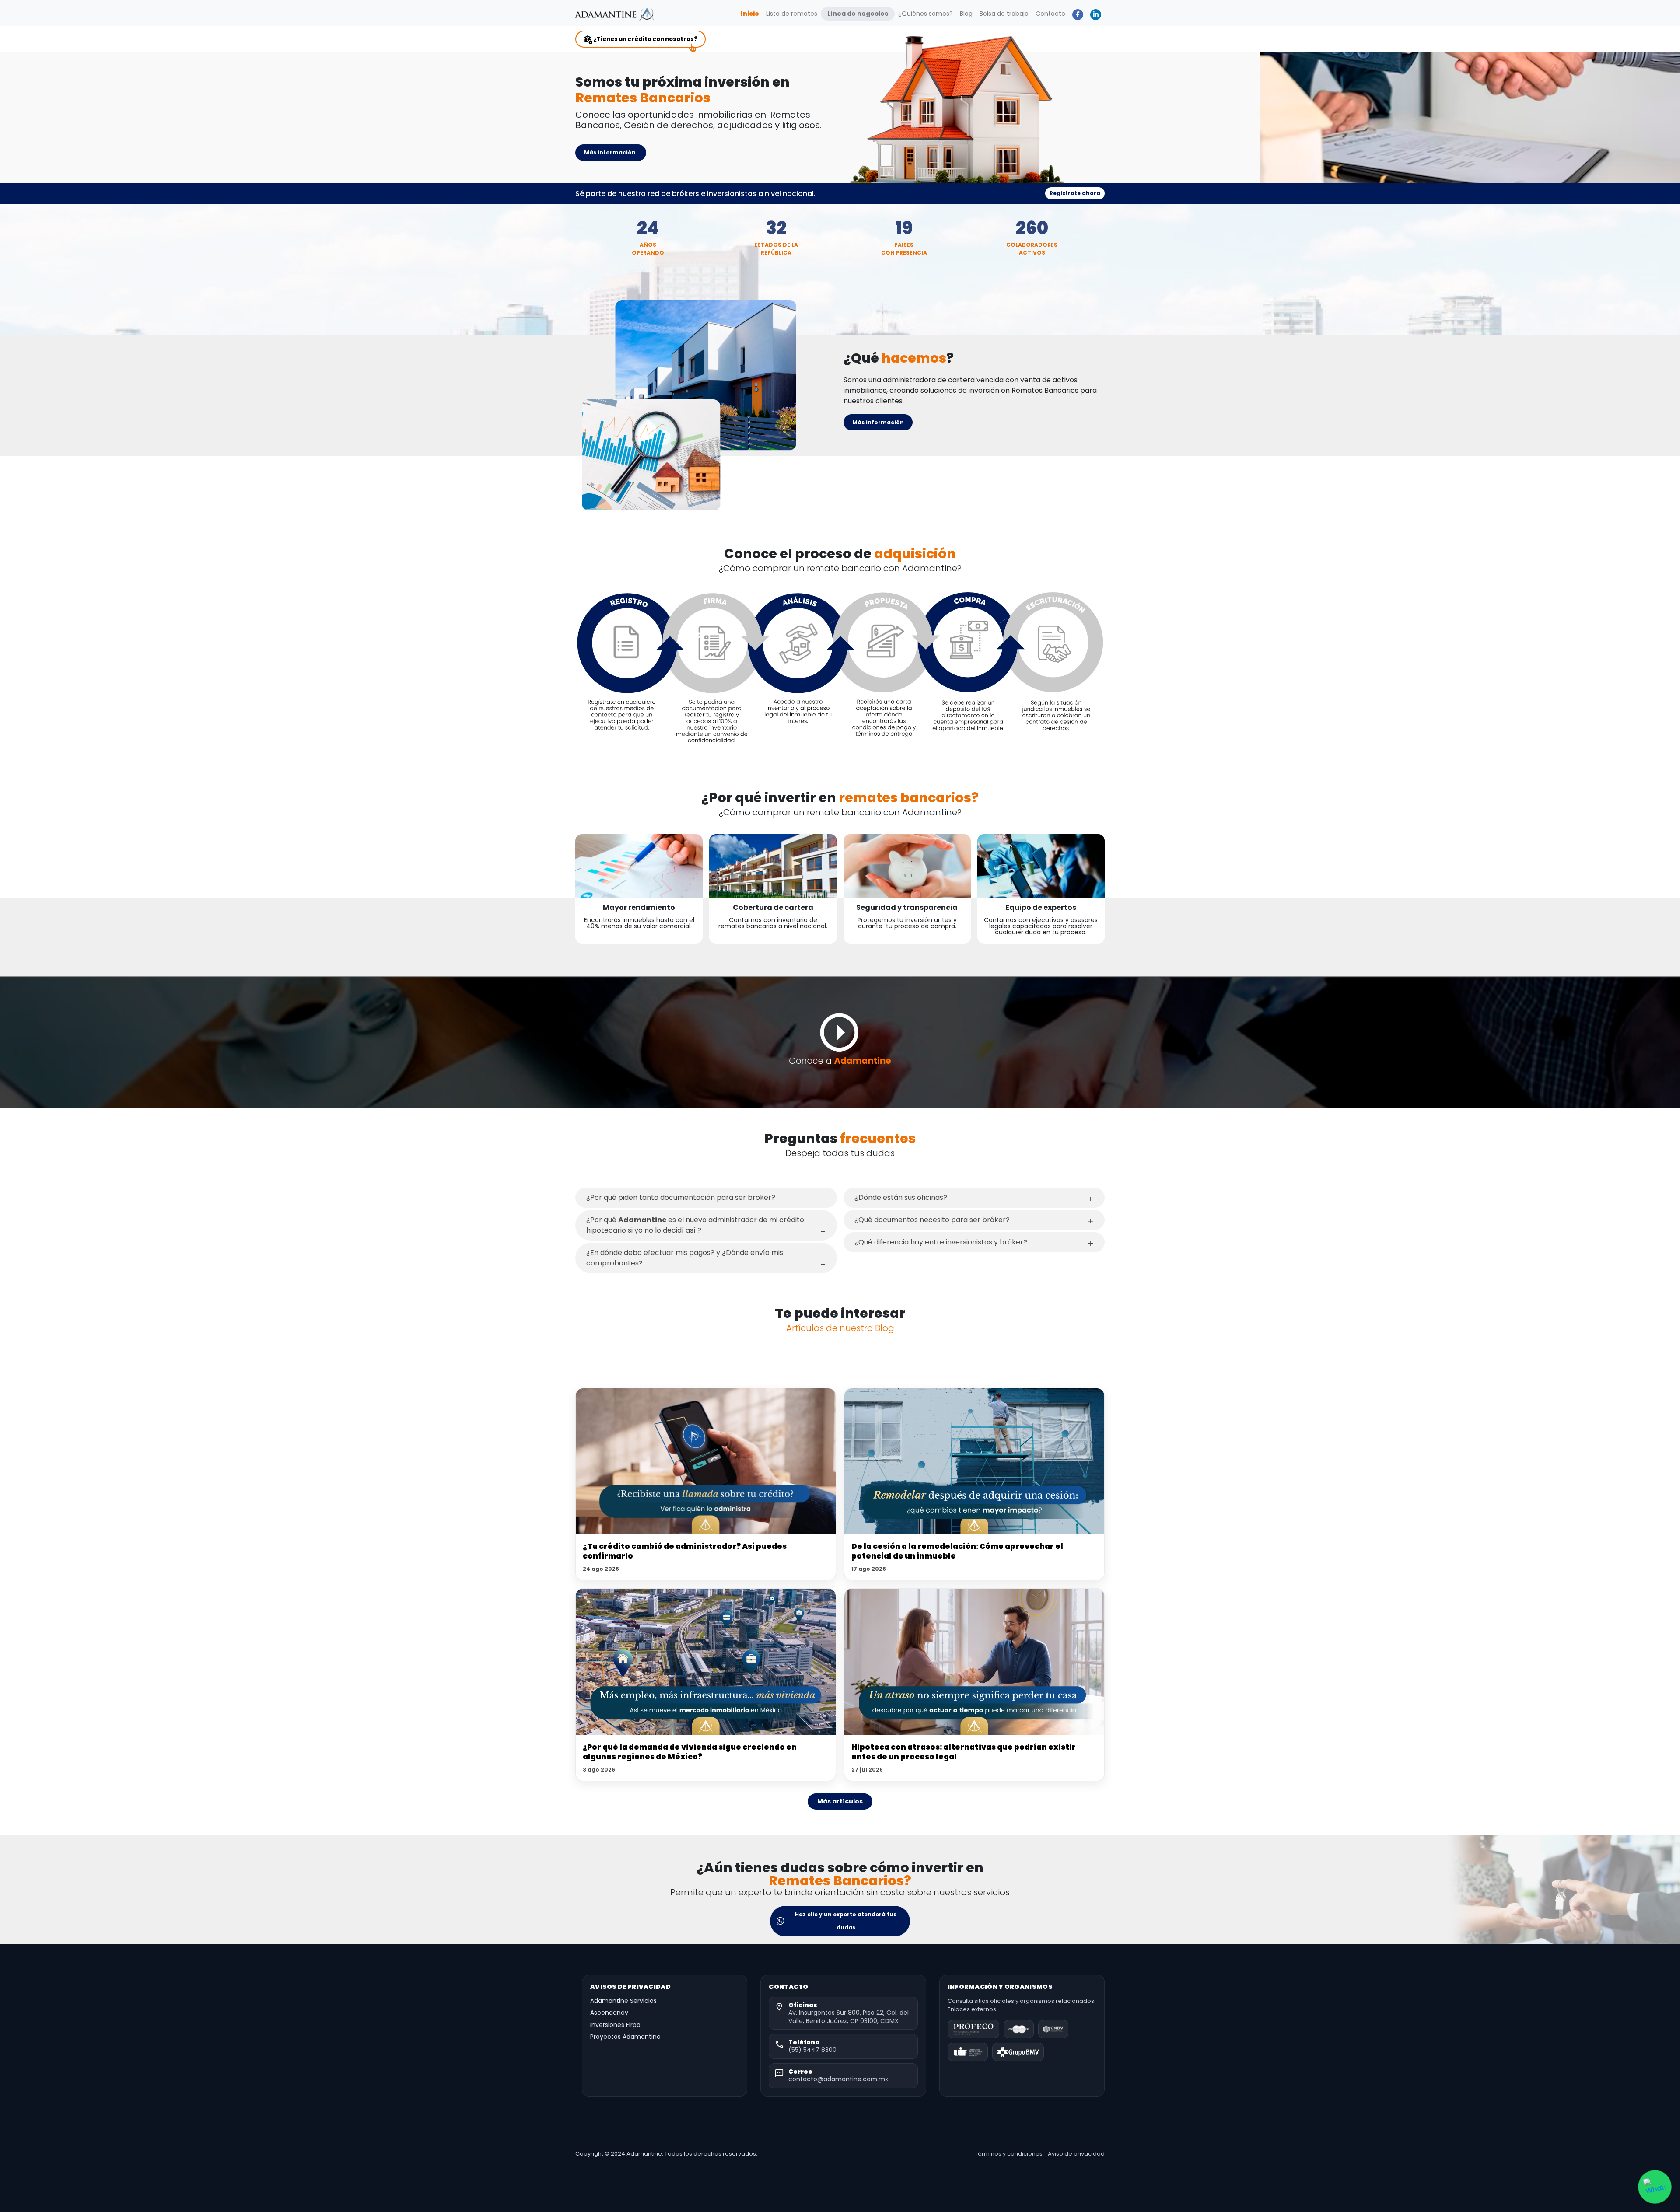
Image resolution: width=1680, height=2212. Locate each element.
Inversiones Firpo (615, 2025)
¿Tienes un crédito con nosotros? (645, 39)
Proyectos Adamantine (625, 2037)
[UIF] (968, 2052)
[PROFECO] (974, 2029)
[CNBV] (1053, 2029)
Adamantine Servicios (623, 2001)
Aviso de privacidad (1076, 2154)
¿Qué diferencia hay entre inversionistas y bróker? (941, 1242)
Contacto (1050, 14)
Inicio (752, 13)
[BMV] (1018, 2052)
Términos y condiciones (1009, 2154)
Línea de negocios (858, 14)
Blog (966, 14)
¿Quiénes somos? (926, 14)
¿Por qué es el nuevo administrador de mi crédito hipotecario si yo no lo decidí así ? (695, 1225)
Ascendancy (609, 2013)
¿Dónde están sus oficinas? (901, 1197)
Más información (878, 422)
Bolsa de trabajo (1004, 14)
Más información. (611, 152)
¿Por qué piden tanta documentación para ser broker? (681, 1197)
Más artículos (840, 1801)
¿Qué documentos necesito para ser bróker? (932, 1220)
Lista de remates (792, 14)
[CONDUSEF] (1019, 2029)
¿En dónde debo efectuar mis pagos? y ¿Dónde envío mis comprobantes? (685, 1258)
